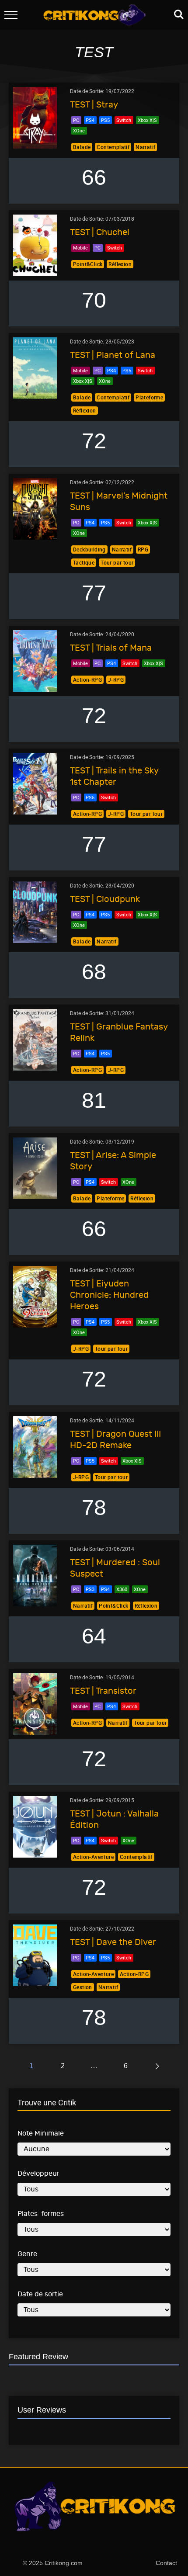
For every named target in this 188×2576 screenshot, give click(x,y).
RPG (143, 549)
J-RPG (116, 680)
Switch (124, 120)
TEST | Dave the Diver (113, 1942)
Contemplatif (113, 147)
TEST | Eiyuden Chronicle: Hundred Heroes (109, 1295)
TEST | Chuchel (100, 232)
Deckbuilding (89, 549)
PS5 (105, 120)
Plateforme (149, 397)
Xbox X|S (147, 120)
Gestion (83, 1987)
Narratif (145, 147)
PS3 (90, 1589)
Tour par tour (117, 562)
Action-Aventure (93, 1857)
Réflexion (120, 264)
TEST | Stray (94, 105)
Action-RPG (87, 680)
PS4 (90, 120)
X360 (122, 1589)
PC (76, 120)
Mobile (80, 248)
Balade (82, 147)
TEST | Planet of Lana (113, 355)
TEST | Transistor (103, 1691)
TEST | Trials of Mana (111, 648)
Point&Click (88, 264)
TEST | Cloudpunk (105, 899)
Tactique (84, 562)
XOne (79, 130)
